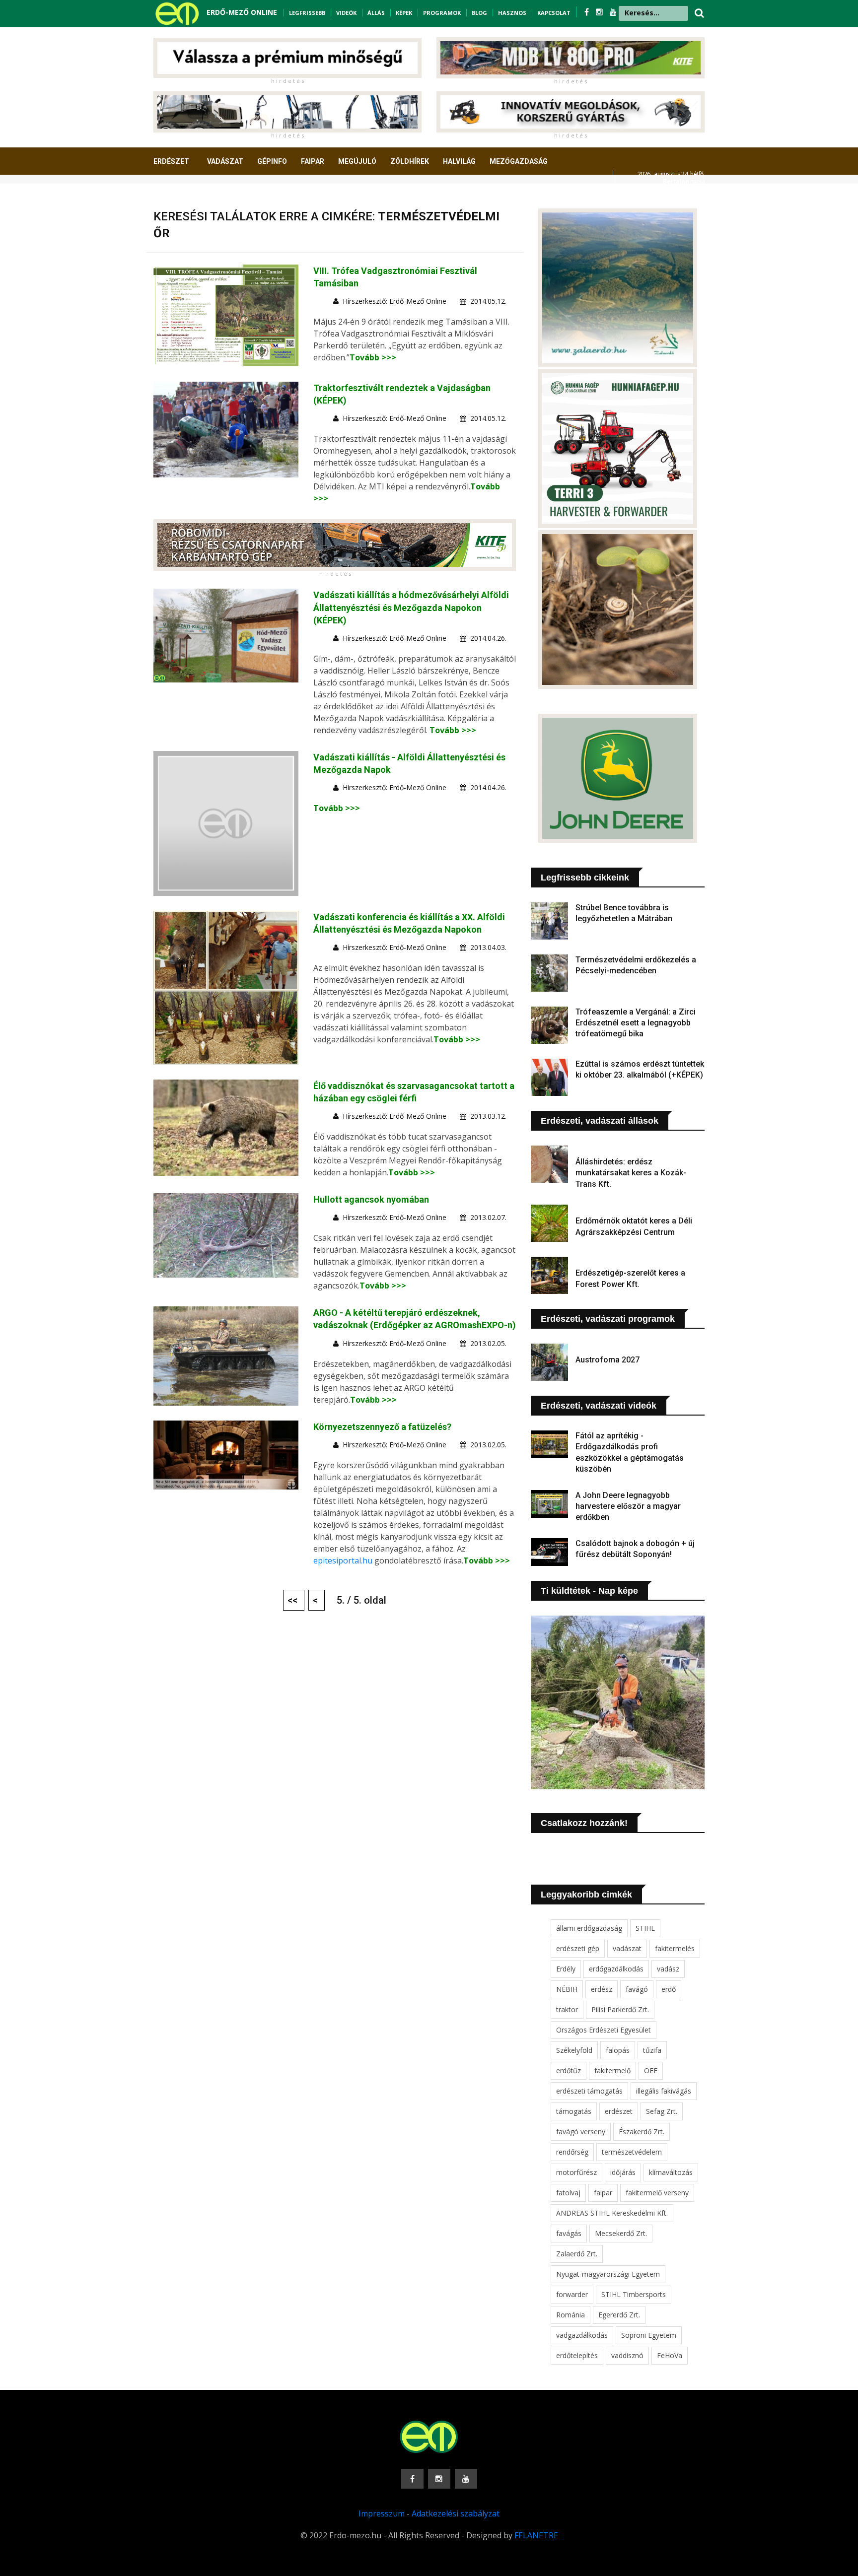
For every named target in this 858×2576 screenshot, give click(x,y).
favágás (569, 2233)
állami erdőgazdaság (589, 1928)
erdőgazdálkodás (616, 1969)
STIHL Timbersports (634, 2294)
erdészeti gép (578, 1948)
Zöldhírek (410, 161)
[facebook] (588, 12)
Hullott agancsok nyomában (371, 1199)
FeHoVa (670, 2355)
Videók (346, 13)
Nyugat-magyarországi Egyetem (608, 2274)
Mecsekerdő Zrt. (621, 2233)
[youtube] (613, 12)
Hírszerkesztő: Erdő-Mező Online (394, 301)
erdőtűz (569, 2070)
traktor (567, 2009)
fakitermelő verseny (657, 2193)
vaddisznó (627, 2355)
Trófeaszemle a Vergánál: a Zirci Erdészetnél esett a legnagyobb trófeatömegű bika (636, 1023)
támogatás (574, 2111)
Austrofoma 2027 (608, 1360)
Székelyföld (574, 2050)
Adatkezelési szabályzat (456, 2513)
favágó (637, 1989)
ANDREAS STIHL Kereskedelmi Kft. (612, 2213)
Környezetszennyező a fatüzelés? (382, 1427)
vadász (668, 1969)
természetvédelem (632, 2152)
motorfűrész (576, 2172)
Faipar (313, 161)
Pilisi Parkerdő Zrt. (620, 2009)
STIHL (645, 1928)
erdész (602, 1989)
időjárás (623, 2172)
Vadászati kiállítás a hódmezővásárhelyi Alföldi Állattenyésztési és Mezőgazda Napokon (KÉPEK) (411, 607)
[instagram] (600, 12)
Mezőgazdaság (519, 161)
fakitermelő (612, 2070)
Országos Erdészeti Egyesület (604, 2030)
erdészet (619, 2111)
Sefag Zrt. (662, 2111)
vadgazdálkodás (582, 2335)
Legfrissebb (307, 13)
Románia (571, 2315)
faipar (603, 2193)
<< (294, 1600)
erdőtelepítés (577, 2355)
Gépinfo (272, 161)
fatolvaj (568, 2193)
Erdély (566, 1969)
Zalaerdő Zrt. (577, 2254)
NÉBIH (567, 1989)
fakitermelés (675, 1948)
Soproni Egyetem (649, 2335)
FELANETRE (536, 2535)
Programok (442, 13)
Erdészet (171, 161)
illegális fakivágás (664, 2091)
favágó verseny (581, 2132)
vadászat (627, 1948)
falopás (618, 2050)
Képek (404, 13)
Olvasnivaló (182, 198)
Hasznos (512, 13)
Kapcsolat (554, 13)
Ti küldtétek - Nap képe (589, 1591)
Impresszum (382, 2513)
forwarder (572, 2294)
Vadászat (225, 161)
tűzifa (652, 2050)
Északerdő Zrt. (642, 2132)
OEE (651, 2070)
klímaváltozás (671, 2172)
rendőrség (572, 2152)
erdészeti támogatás (589, 2091)
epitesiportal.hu (343, 1560)
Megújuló (357, 161)
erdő (669, 1989)
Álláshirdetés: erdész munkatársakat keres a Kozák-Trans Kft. (631, 1173)
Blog (479, 13)
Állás (376, 13)
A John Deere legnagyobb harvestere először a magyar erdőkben (628, 1506)
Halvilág (459, 161)
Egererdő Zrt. (619, 2315)
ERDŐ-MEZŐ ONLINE (242, 12)
